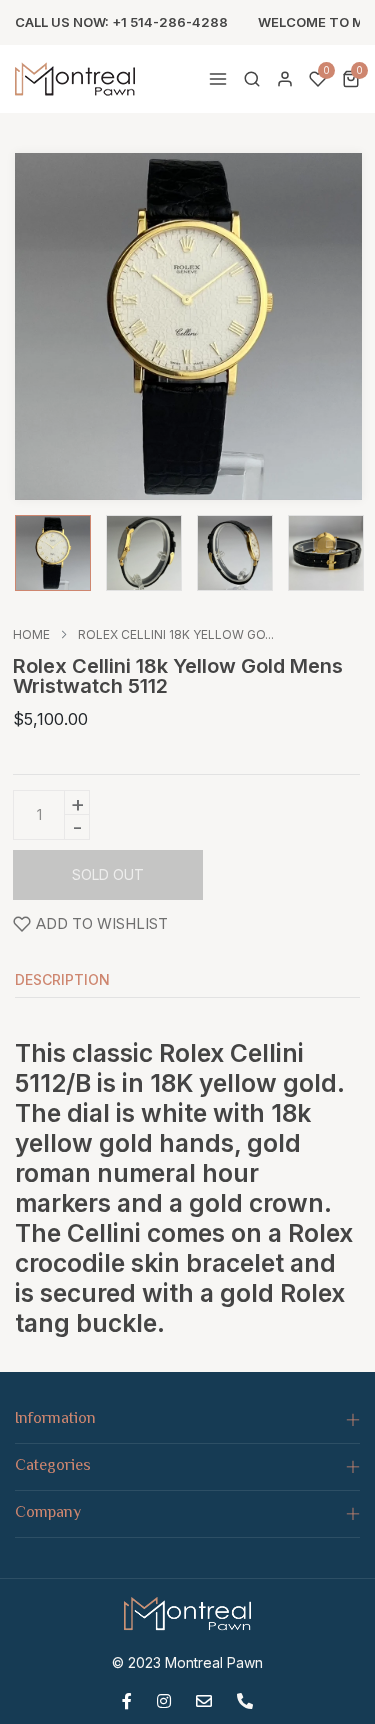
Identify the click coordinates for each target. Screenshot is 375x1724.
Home (31, 635)
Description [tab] (62, 980)
